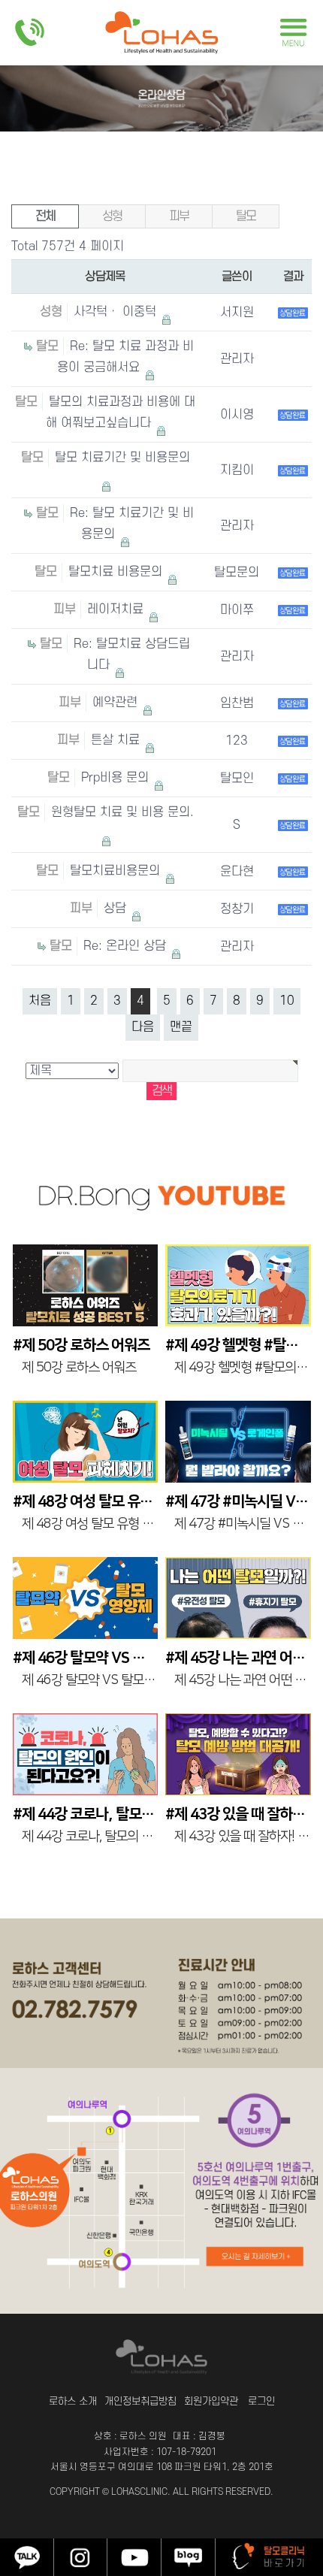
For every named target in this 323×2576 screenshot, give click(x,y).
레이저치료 (117, 609)
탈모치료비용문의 (117, 871)
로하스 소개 (73, 2401)
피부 (179, 216)
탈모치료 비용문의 (117, 572)
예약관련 (117, 703)
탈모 (246, 216)
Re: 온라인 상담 (127, 946)
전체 (45, 216)
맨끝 (181, 1027)
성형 (112, 216)
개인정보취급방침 (140, 2401)
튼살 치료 (117, 740)
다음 (143, 1027)
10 (287, 1001)
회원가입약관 (211, 2401)
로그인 (261, 2401)
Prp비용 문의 (117, 778)
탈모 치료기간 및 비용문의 (122, 458)
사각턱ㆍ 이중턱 (117, 312)
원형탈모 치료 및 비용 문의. (122, 812)
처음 (40, 1001)
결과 (293, 277)
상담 (117, 909)
